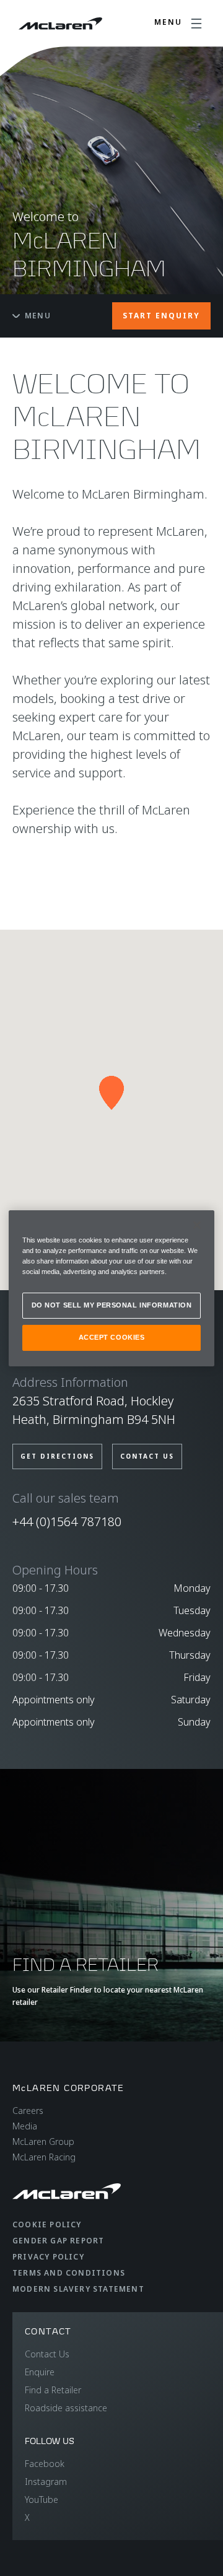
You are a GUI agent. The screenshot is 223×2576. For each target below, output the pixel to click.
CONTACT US (147, 1456)
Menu (38, 316)
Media (25, 2126)
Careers (28, 2111)
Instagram (46, 2482)
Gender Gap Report (58, 2241)
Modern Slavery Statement (78, 2289)
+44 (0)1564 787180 (67, 1522)
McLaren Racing (44, 2157)
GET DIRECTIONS (57, 1456)
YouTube (42, 2500)
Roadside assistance (66, 2408)
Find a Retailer (53, 2390)
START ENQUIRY (161, 316)
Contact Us (47, 2354)
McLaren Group (43, 2142)
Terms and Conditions (69, 2273)
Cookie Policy (47, 2225)
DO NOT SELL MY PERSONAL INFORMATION (112, 1305)
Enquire (40, 2372)
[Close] (197, 1225)
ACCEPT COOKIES (112, 1337)
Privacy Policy (48, 2257)
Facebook (45, 2464)
